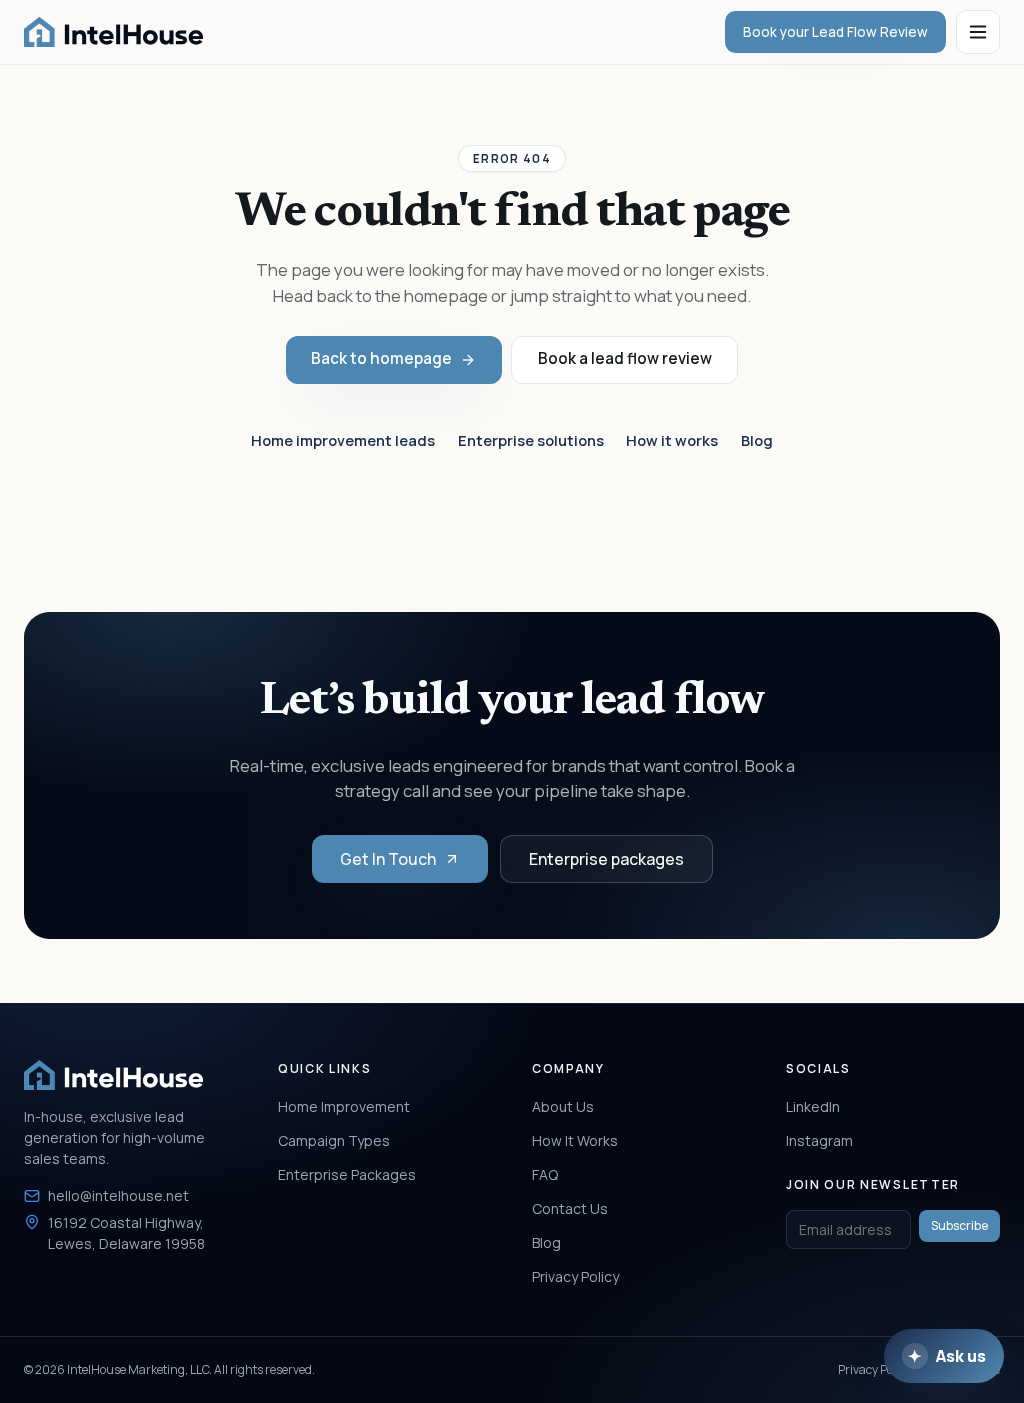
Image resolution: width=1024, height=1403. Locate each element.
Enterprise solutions (531, 440)
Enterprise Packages (347, 1174)
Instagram (819, 1140)
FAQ (545, 1174)
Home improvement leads (343, 440)
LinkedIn (813, 1106)
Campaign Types (334, 1140)
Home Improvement (344, 1106)
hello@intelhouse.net (118, 1195)
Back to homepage (381, 358)
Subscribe (959, 1225)
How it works (672, 440)
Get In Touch (388, 859)
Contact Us (570, 1208)
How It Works (575, 1140)
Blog (757, 440)
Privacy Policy (575, 1276)
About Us (563, 1106)
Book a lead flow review (625, 358)
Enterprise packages (606, 859)
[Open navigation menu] (978, 32)
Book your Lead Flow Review (835, 32)
